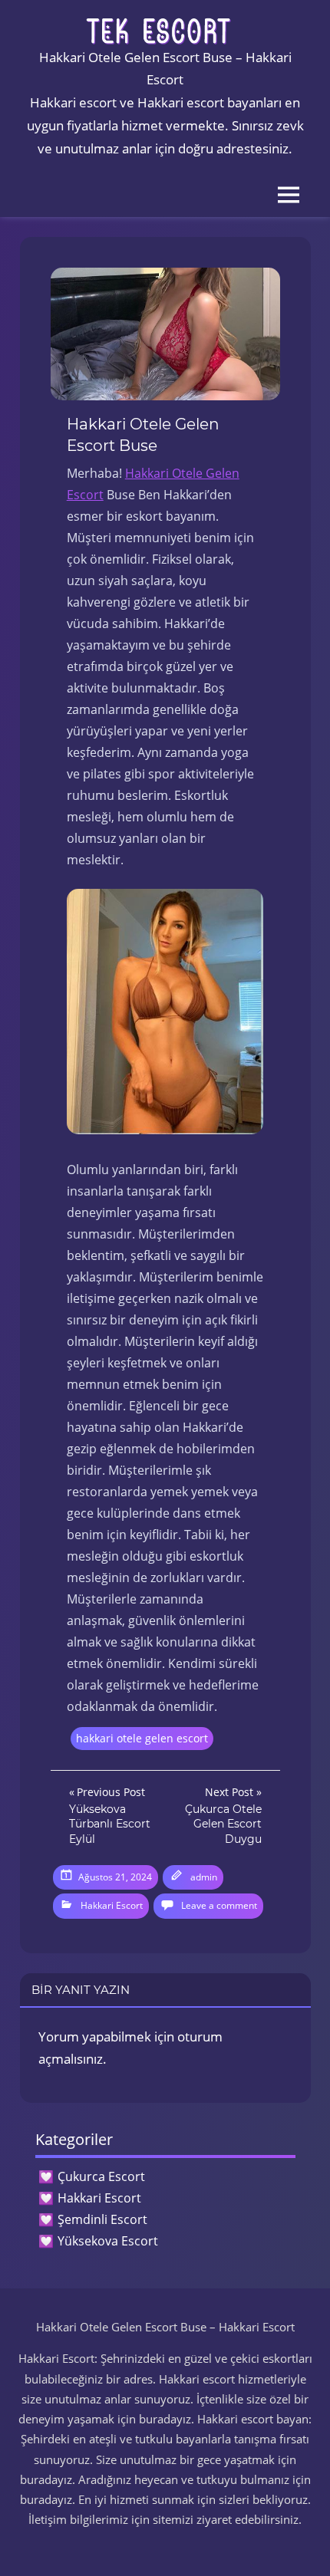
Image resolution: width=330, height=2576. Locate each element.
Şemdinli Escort (102, 2219)
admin (204, 1877)
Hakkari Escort (112, 1905)
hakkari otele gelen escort (142, 1738)
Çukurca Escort (101, 2176)
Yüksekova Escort (108, 2241)
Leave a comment (219, 1905)
